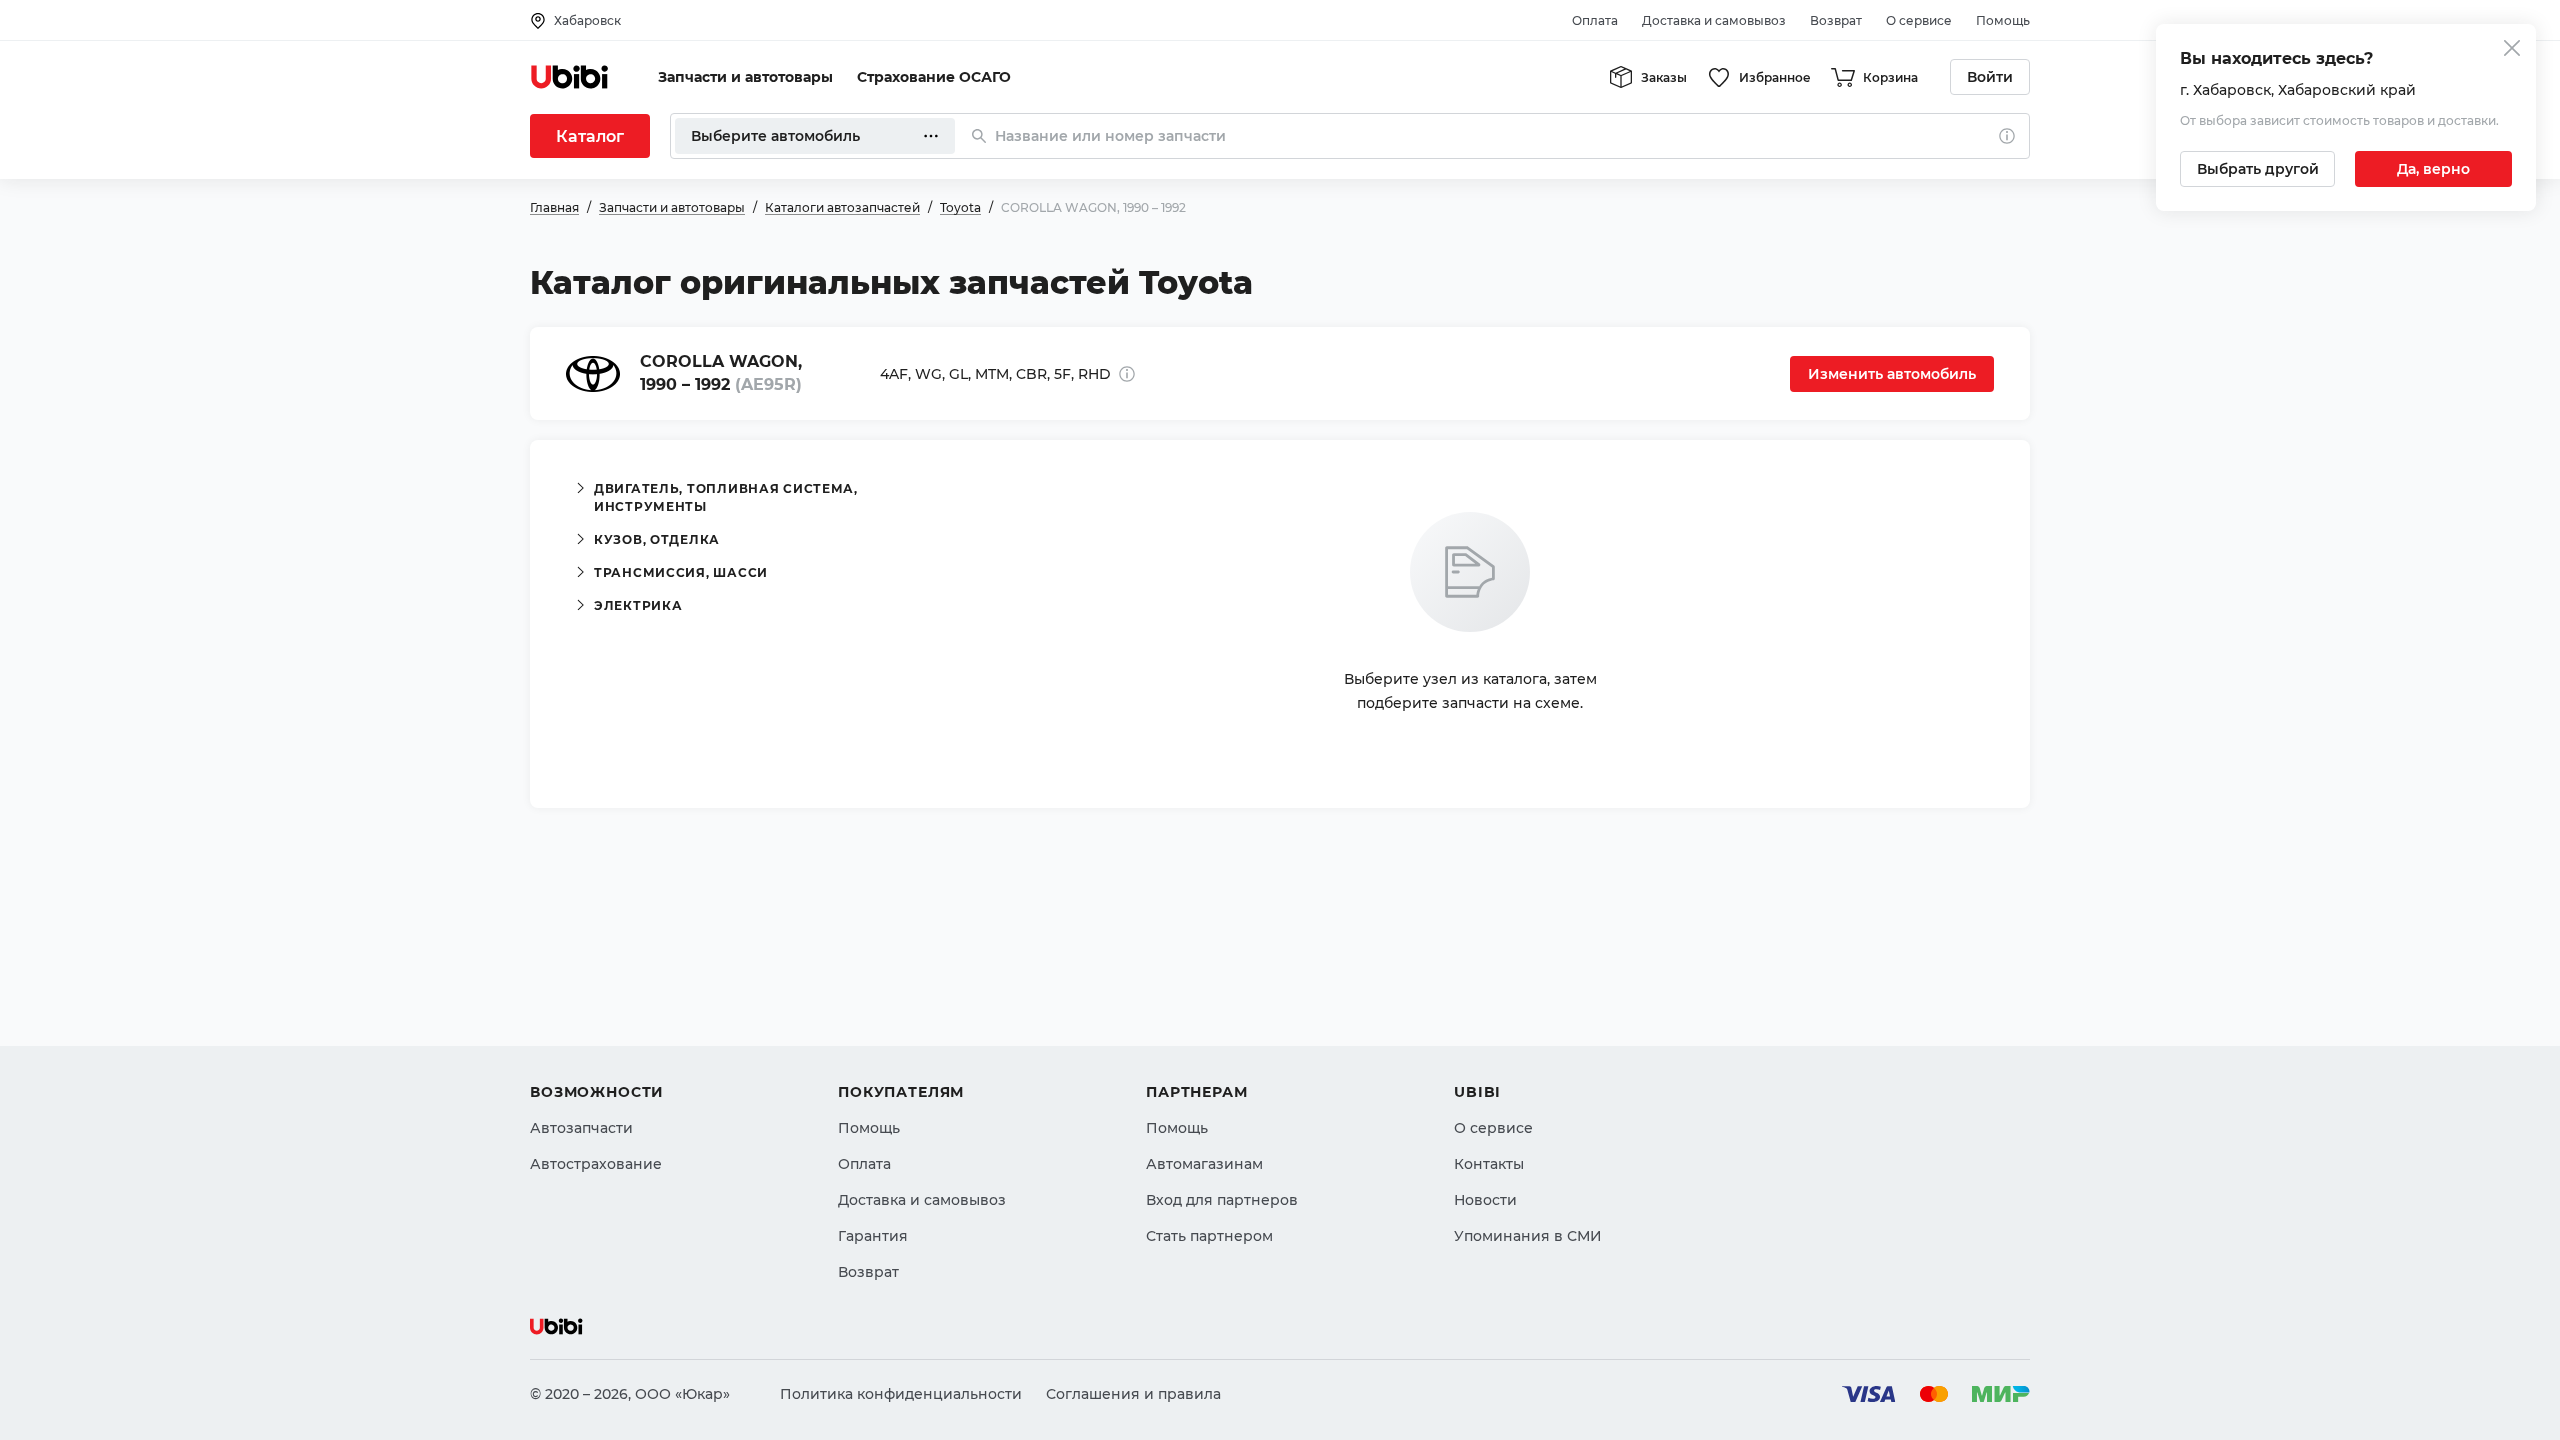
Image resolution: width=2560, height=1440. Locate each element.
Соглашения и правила (1133, 1394)
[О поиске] (2007, 136)
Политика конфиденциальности (901, 1394)
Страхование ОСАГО (934, 77)
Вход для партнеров (1222, 1200)
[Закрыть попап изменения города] (2512, 50)
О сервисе (1919, 20)
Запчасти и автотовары (745, 77)
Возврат (1836, 20)
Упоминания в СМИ (1528, 1236)
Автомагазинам (1204, 1164)
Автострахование (596, 1164)
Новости (1485, 1200)
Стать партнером (1209, 1236)
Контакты (1489, 1164)
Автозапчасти (581, 1128)
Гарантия (873, 1236)
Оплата (1595, 20)
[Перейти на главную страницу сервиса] (570, 77)
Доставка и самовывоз (1714, 20)
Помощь (2003, 20)
